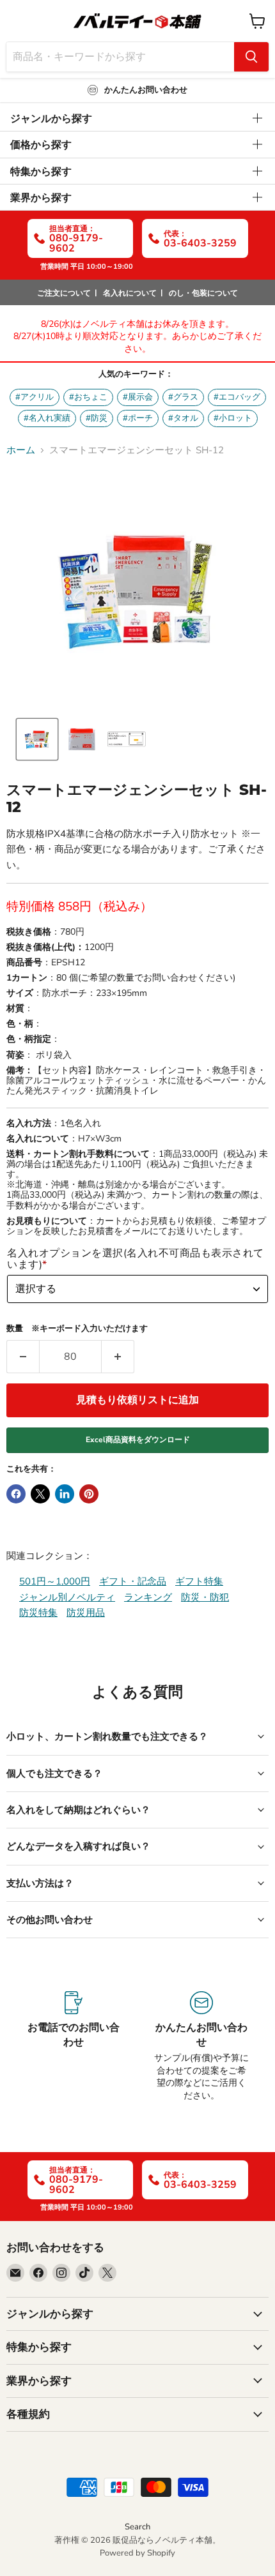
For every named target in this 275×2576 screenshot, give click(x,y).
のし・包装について (203, 293)
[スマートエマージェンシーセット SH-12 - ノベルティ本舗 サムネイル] (37, 739)
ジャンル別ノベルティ (67, 1597)
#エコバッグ (237, 397)
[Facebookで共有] (16, 1494)
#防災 (97, 418)
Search (137, 2527)
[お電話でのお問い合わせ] (74, 2046)
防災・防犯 (205, 1597)
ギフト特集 (199, 1581)
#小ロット (233, 418)
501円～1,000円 (55, 1581)
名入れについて (130, 293)
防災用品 (86, 1613)
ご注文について (64, 293)
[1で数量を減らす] (23, 1357)
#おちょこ (88, 397)
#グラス (183, 397)
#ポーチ (138, 418)
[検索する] (251, 57)
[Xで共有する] (40, 1494)
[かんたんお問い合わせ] (201, 2046)
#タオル (183, 418)
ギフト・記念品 (133, 1581)
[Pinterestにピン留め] (89, 1494)
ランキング (148, 1597)
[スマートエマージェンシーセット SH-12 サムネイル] (127, 739)
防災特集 (38, 1613)
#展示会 (138, 397)
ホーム (21, 450)
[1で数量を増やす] (118, 1357)
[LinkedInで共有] (65, 1494)
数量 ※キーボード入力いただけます (77, 1329)
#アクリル (35, 397)
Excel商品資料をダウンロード (138, 1440)
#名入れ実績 (47, 418)
